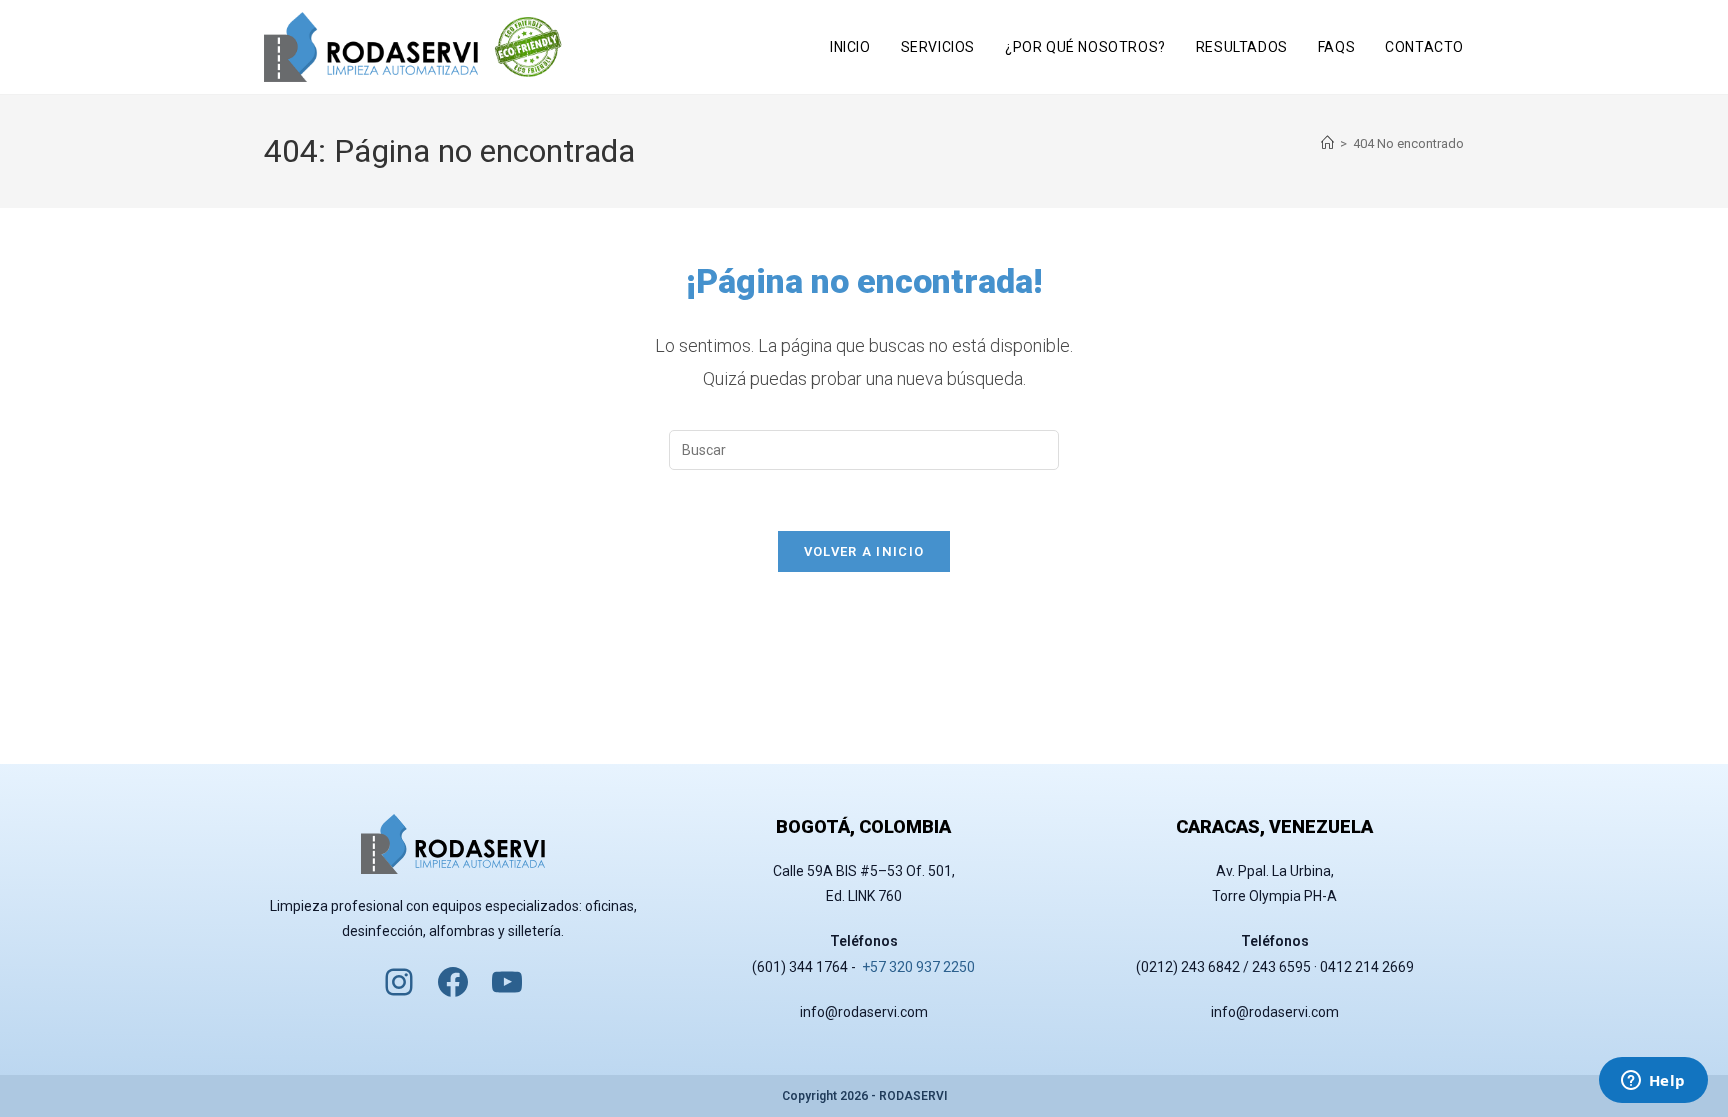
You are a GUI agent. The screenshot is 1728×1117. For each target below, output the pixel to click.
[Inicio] (1327, 143)
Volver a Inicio (864, 551)
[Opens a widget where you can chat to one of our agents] (1653, 1082)
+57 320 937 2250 (918, 967)
